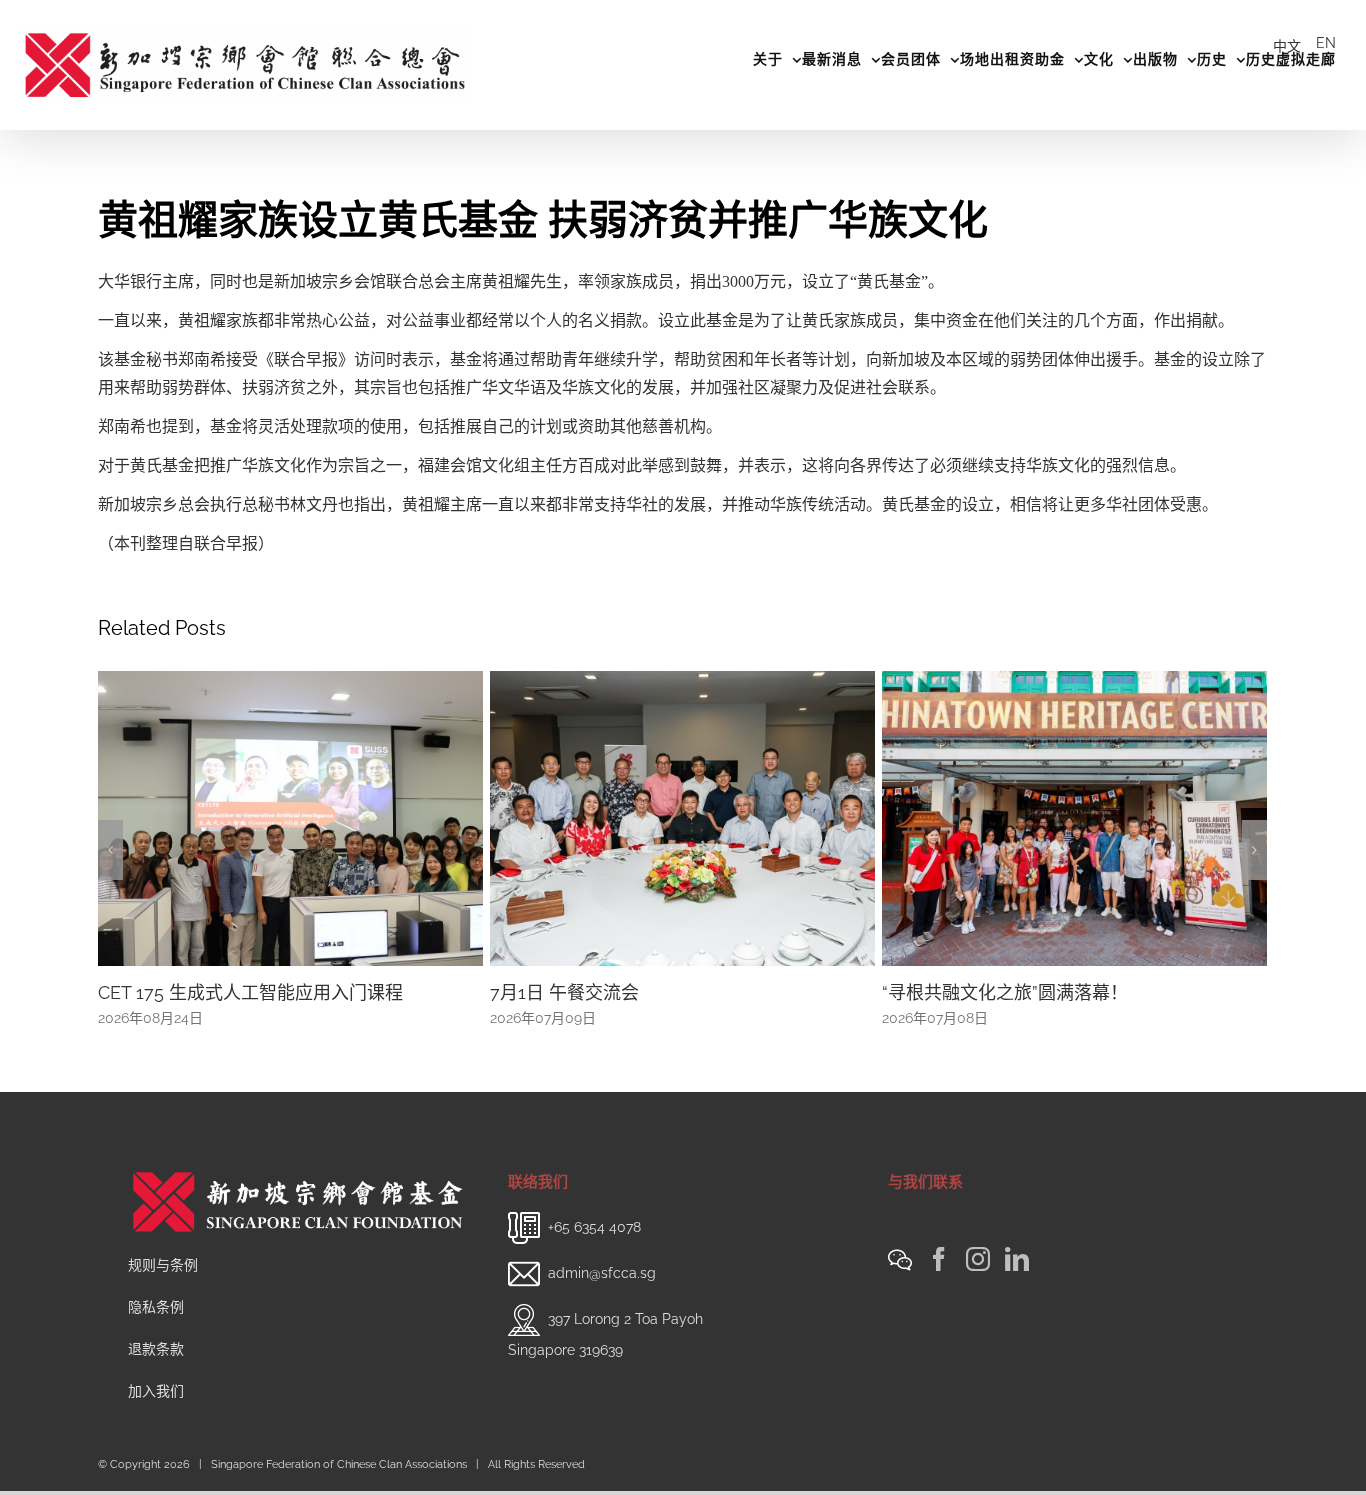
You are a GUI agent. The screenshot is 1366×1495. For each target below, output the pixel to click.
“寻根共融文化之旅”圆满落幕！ (613, 992)
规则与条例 (163, 1289)
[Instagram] (978, 1283)
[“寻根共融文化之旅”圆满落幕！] (682, 817)
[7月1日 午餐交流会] (290, 817)
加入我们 (156, 1415)
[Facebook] (939, 1283)
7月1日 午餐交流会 (172, 992)
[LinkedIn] (1017, 1283)
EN (1326, 43)
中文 (1287, 46)
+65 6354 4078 (594, 1251)
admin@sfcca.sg (602, 1297)
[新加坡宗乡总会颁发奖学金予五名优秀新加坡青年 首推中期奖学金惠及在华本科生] (1074, 817)
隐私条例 (156, 1331)
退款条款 (156, 1373)
